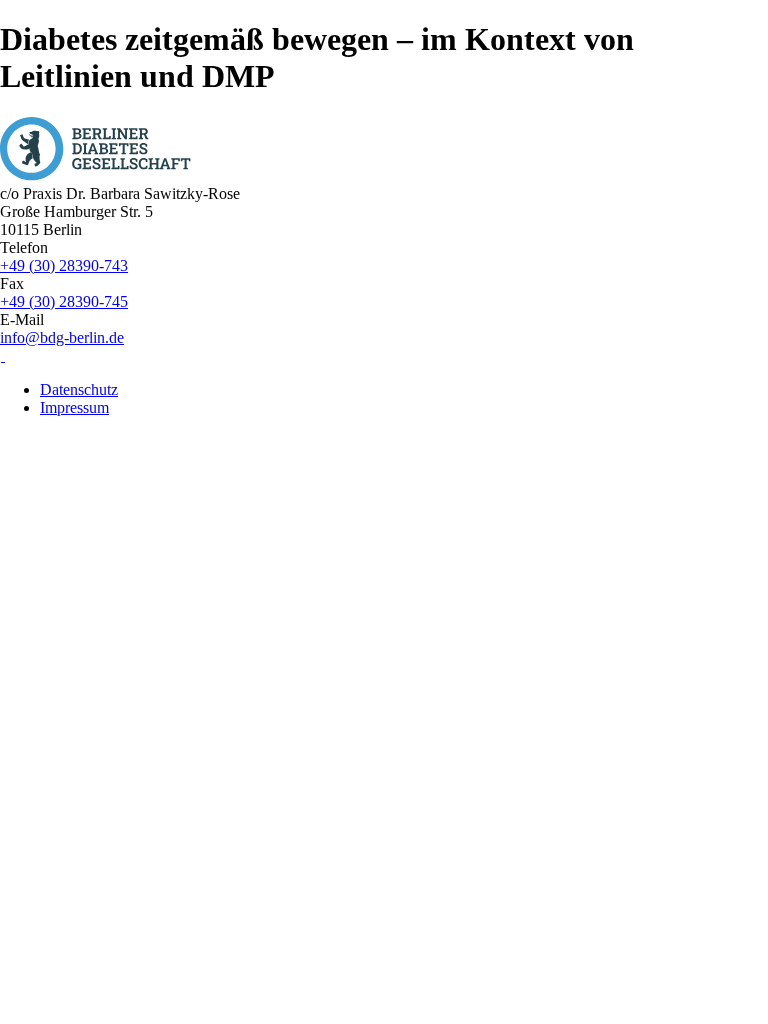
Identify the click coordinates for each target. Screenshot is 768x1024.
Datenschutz (79, 389)
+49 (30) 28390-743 (64, 265)
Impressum (74, 407)
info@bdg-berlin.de (62, 337)
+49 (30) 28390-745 (64, 301)
